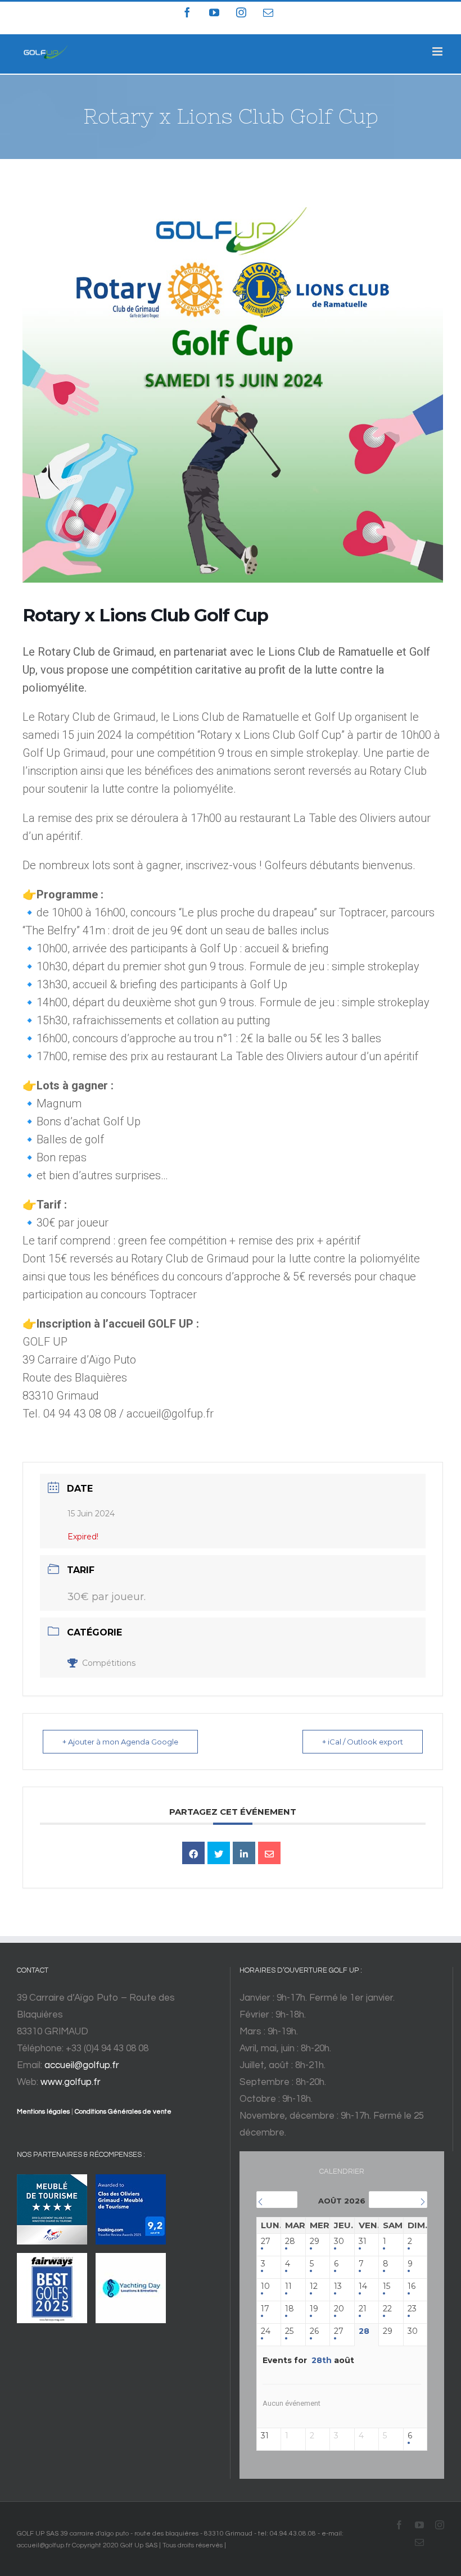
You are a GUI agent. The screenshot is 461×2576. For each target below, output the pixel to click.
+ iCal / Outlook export (363, 1742)
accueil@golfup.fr (82, 2065)
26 (314, 2331)
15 (387, 2286)
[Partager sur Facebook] (193, 1853)
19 (314, 2309)
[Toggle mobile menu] (438, 51)
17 (265, 2309)
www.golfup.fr (71, 2082)
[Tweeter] (219, 1853)
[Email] (269, 1853)
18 (290, 2309)
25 (289, 2331)
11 (288, 2286)
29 (315, 2241)
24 (266, 2331)
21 (363, 2309)
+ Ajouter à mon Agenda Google (120, 1742)
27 (266, 2241)
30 (339, 2241)
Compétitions (109, 1663)
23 (412, 2309)
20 (339, 2309)
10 (265, 2286)
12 (314, 2286)
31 (363, 2241)
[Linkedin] (244, 1853)
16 (412, 2286)
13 (338, 2286)
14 (363, 2286)
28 (290, 2241)
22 (387, 2309)
